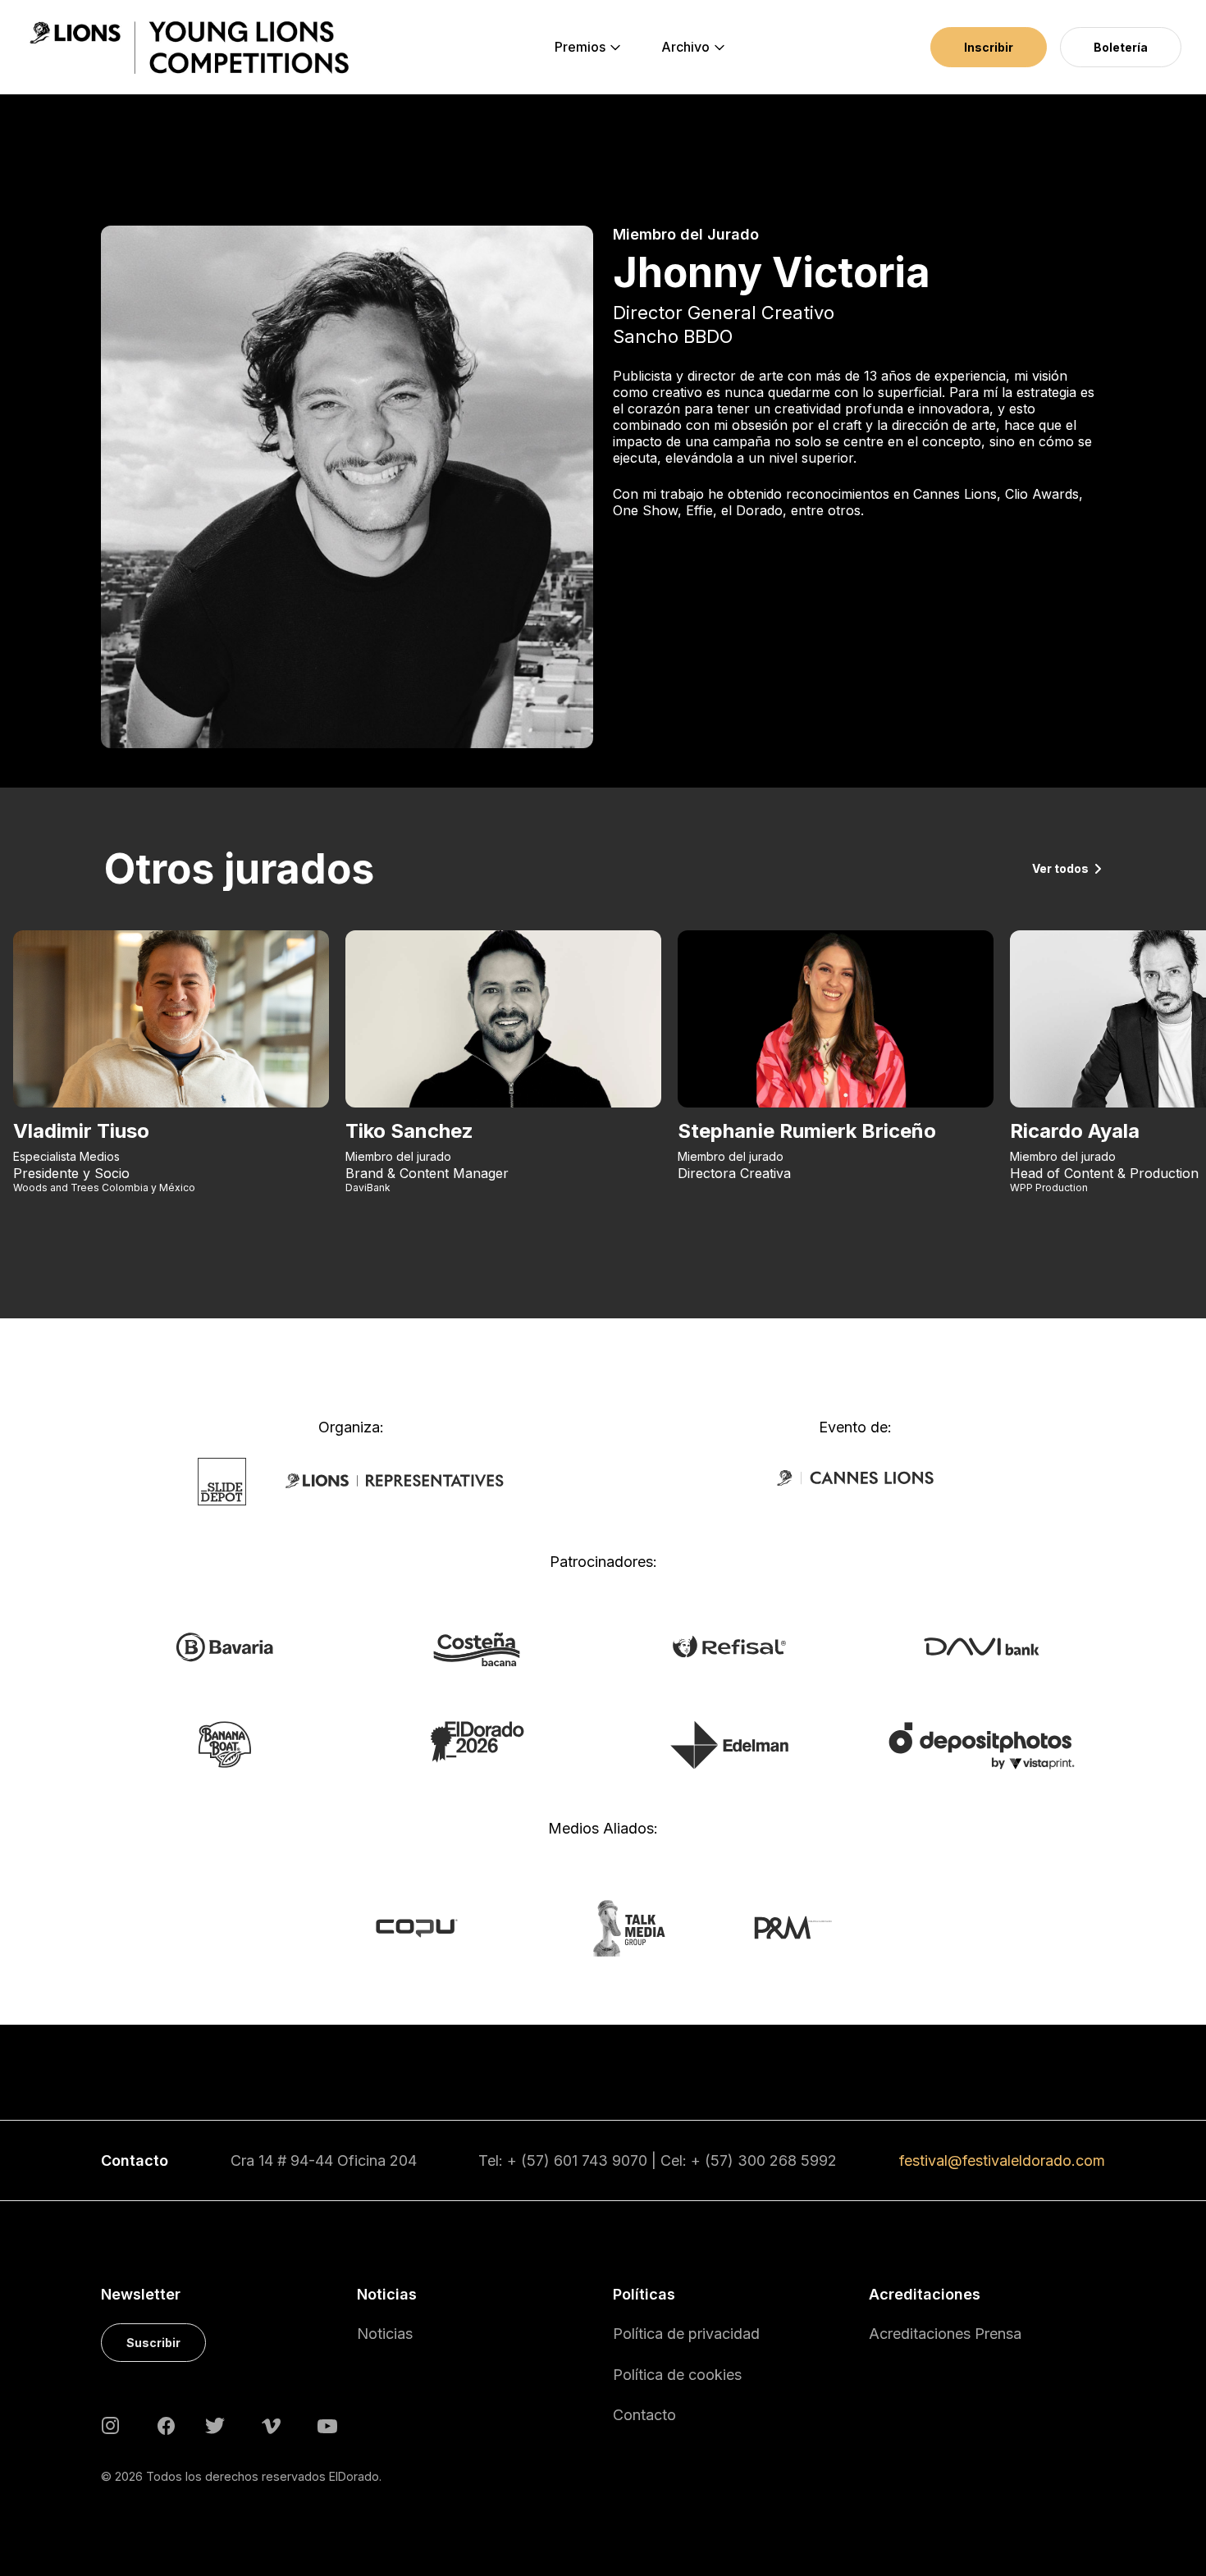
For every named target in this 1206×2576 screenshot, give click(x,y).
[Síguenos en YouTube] (327, 2425)
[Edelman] (729, 1744)
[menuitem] (580, 48)
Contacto (644, 2415)
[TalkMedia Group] (603, 1927)
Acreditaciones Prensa (945, 2334)
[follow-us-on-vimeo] (271, 2425)
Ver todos (1060, 868)
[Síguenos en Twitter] (215, 2425)
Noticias (385, 2334)
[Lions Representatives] (395, 1480)
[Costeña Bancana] (477, 1648)
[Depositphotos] (982, 1744)
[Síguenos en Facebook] (166, 2425)
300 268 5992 (787, 2160)
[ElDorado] (477, 1741)
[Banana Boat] (225, 1743)
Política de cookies (677, 2375)
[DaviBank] (982, 1645)
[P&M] (775, 1927)
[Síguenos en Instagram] (111, 2425)
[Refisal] (729, 1645)
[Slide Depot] (222, 1480)
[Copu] (432, 1927)
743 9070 (614, 2160)
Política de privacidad (686, 2334)
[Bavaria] (224, 1646)
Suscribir (153, 2343)
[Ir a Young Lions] (189, 48)
